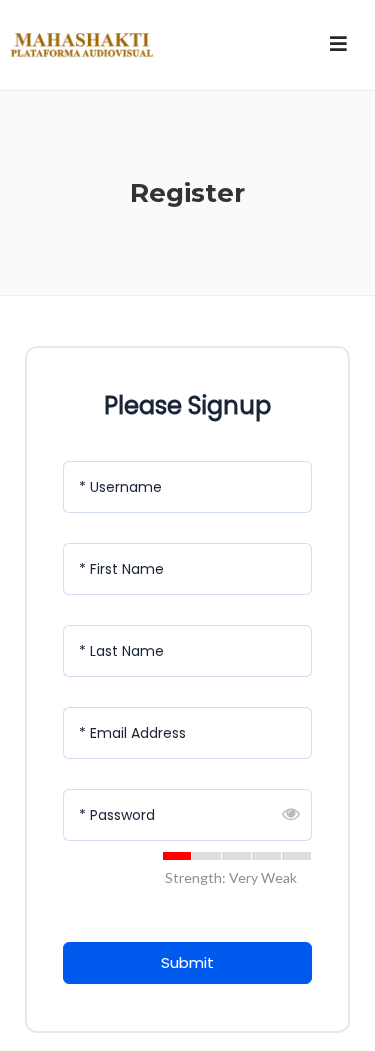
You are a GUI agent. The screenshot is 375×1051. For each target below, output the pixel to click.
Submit (187, 962)
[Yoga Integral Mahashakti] (80, 45)
